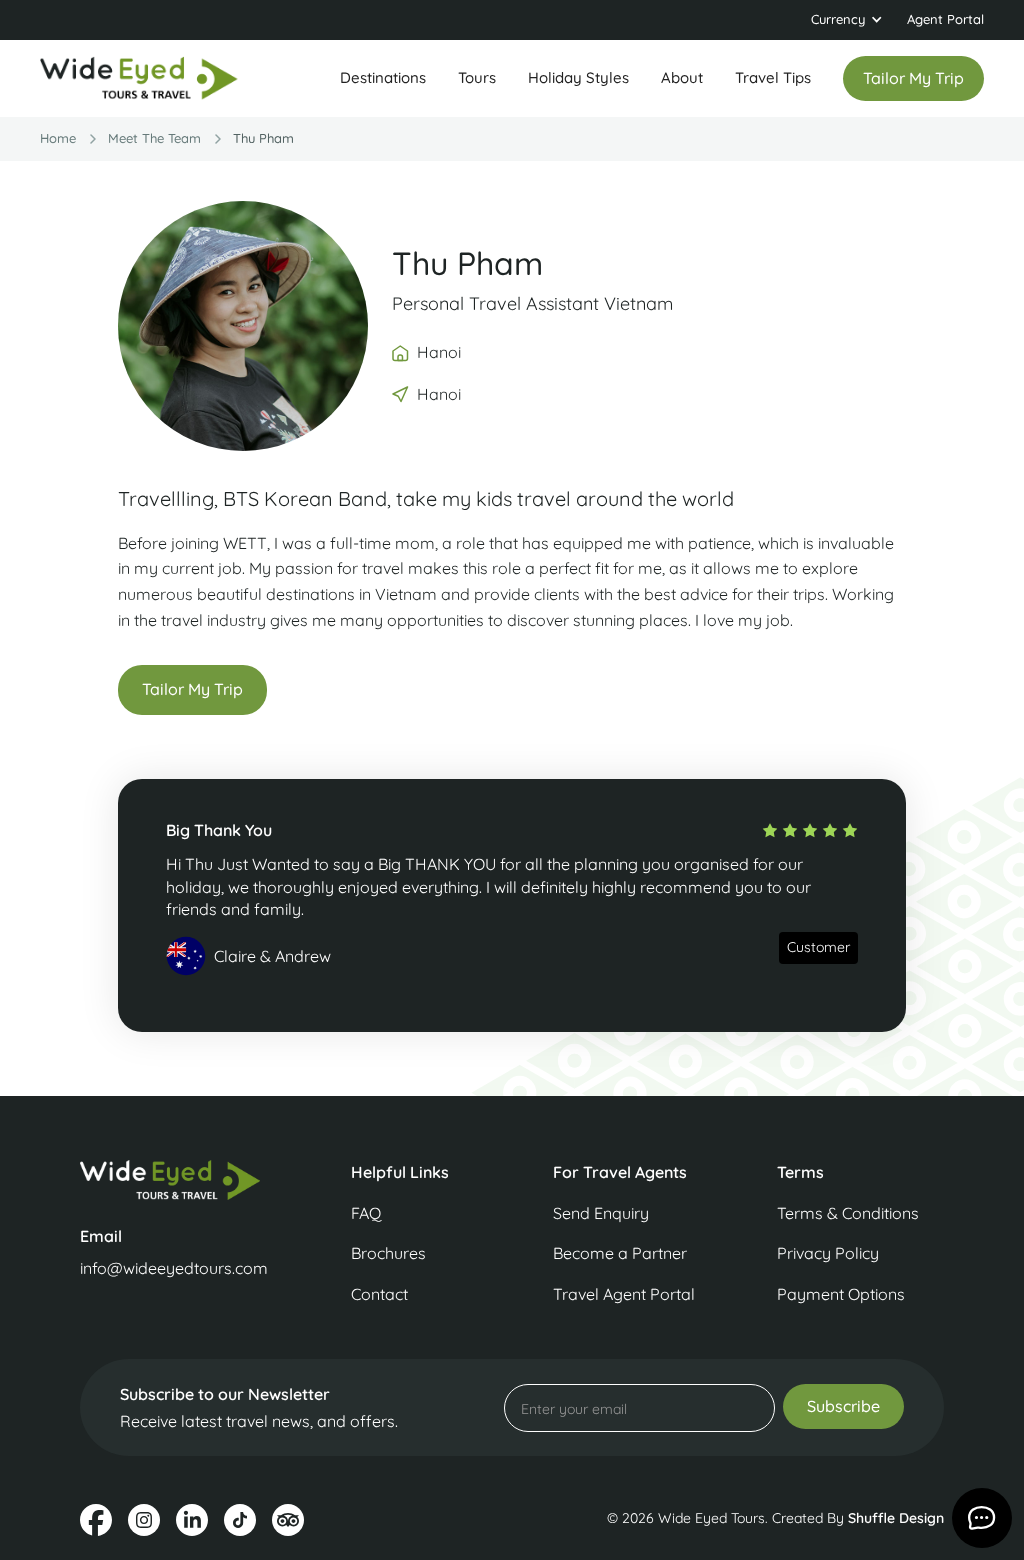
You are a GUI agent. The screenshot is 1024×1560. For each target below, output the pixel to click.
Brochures (388, 1253)
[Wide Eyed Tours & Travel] (176, 1179)
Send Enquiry (601, 1213)
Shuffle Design (896, 1518)
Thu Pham (263, 138)
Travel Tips (773, 77)
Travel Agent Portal (624, 1294)
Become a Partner (620, 1253)
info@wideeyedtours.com (174, 1268)
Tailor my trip (913, 78)
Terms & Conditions (848, 1213)
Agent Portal (945, 19)
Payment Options (841, 1294)
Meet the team (154, 138)
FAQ (366, 1213)
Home (58, 138)
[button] (847, 20)
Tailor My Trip (192, 689)
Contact (379, 1294)
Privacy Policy (828, 1253)
